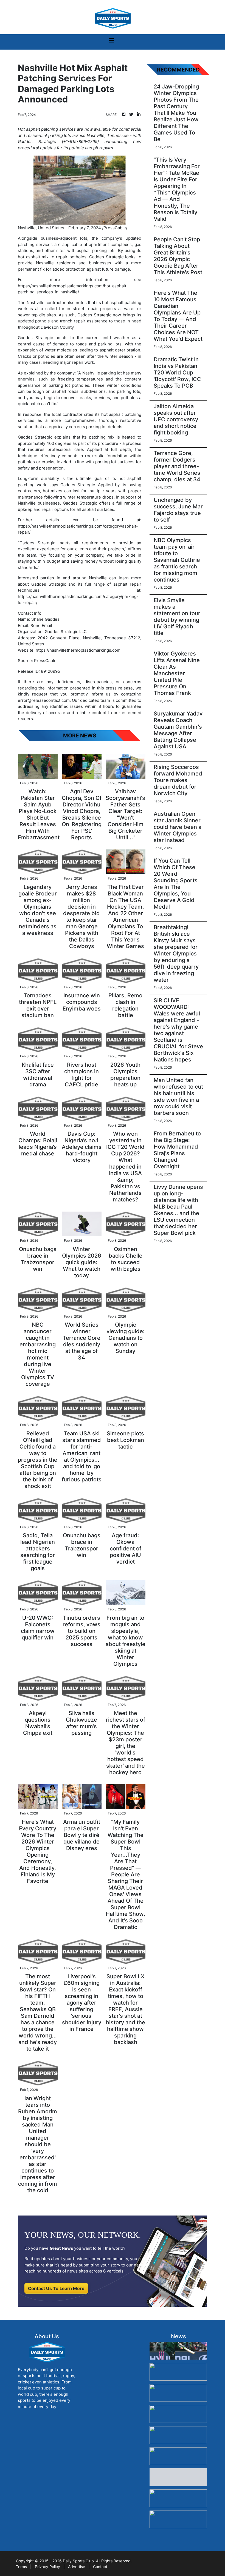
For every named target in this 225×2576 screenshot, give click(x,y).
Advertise (77, 2567)
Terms (21, 2567)
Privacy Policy (47, 2567)
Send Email (41, 626)
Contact (100, 2567)
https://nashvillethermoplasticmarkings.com (78, 650)
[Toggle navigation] (112, 42)
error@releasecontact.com (44, 700)
